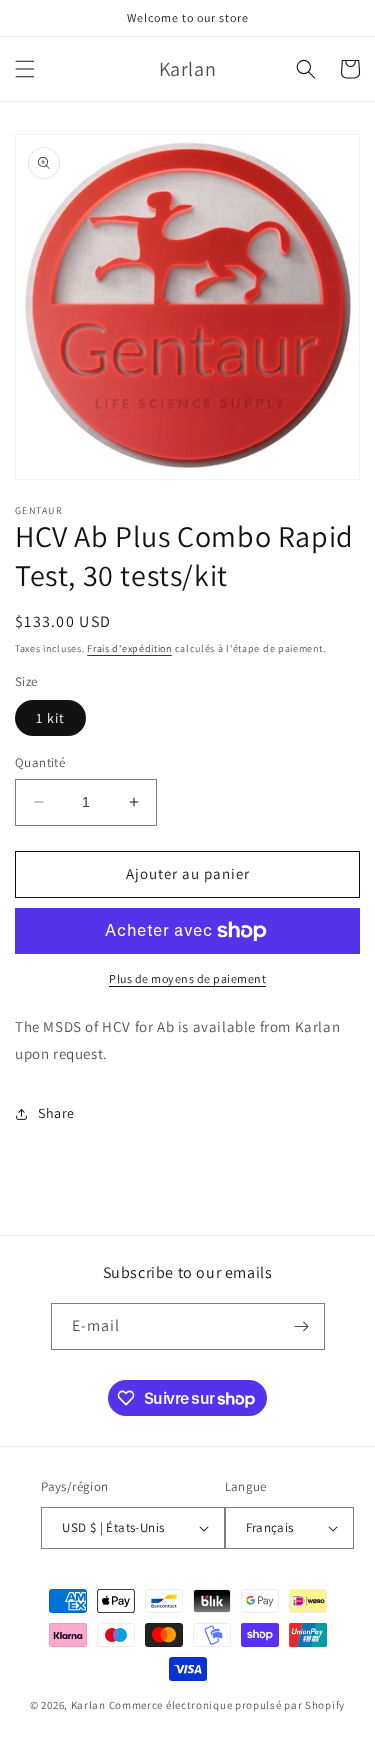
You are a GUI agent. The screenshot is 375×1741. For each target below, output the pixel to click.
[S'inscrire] (302, 1326)
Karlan (88, 1705)
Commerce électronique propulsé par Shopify (227, 1705)
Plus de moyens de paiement (187, 978)
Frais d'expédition (129, 648)
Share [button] (56, 1113)
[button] (25, 69)
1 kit (50, 718)
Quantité (40, 762)
